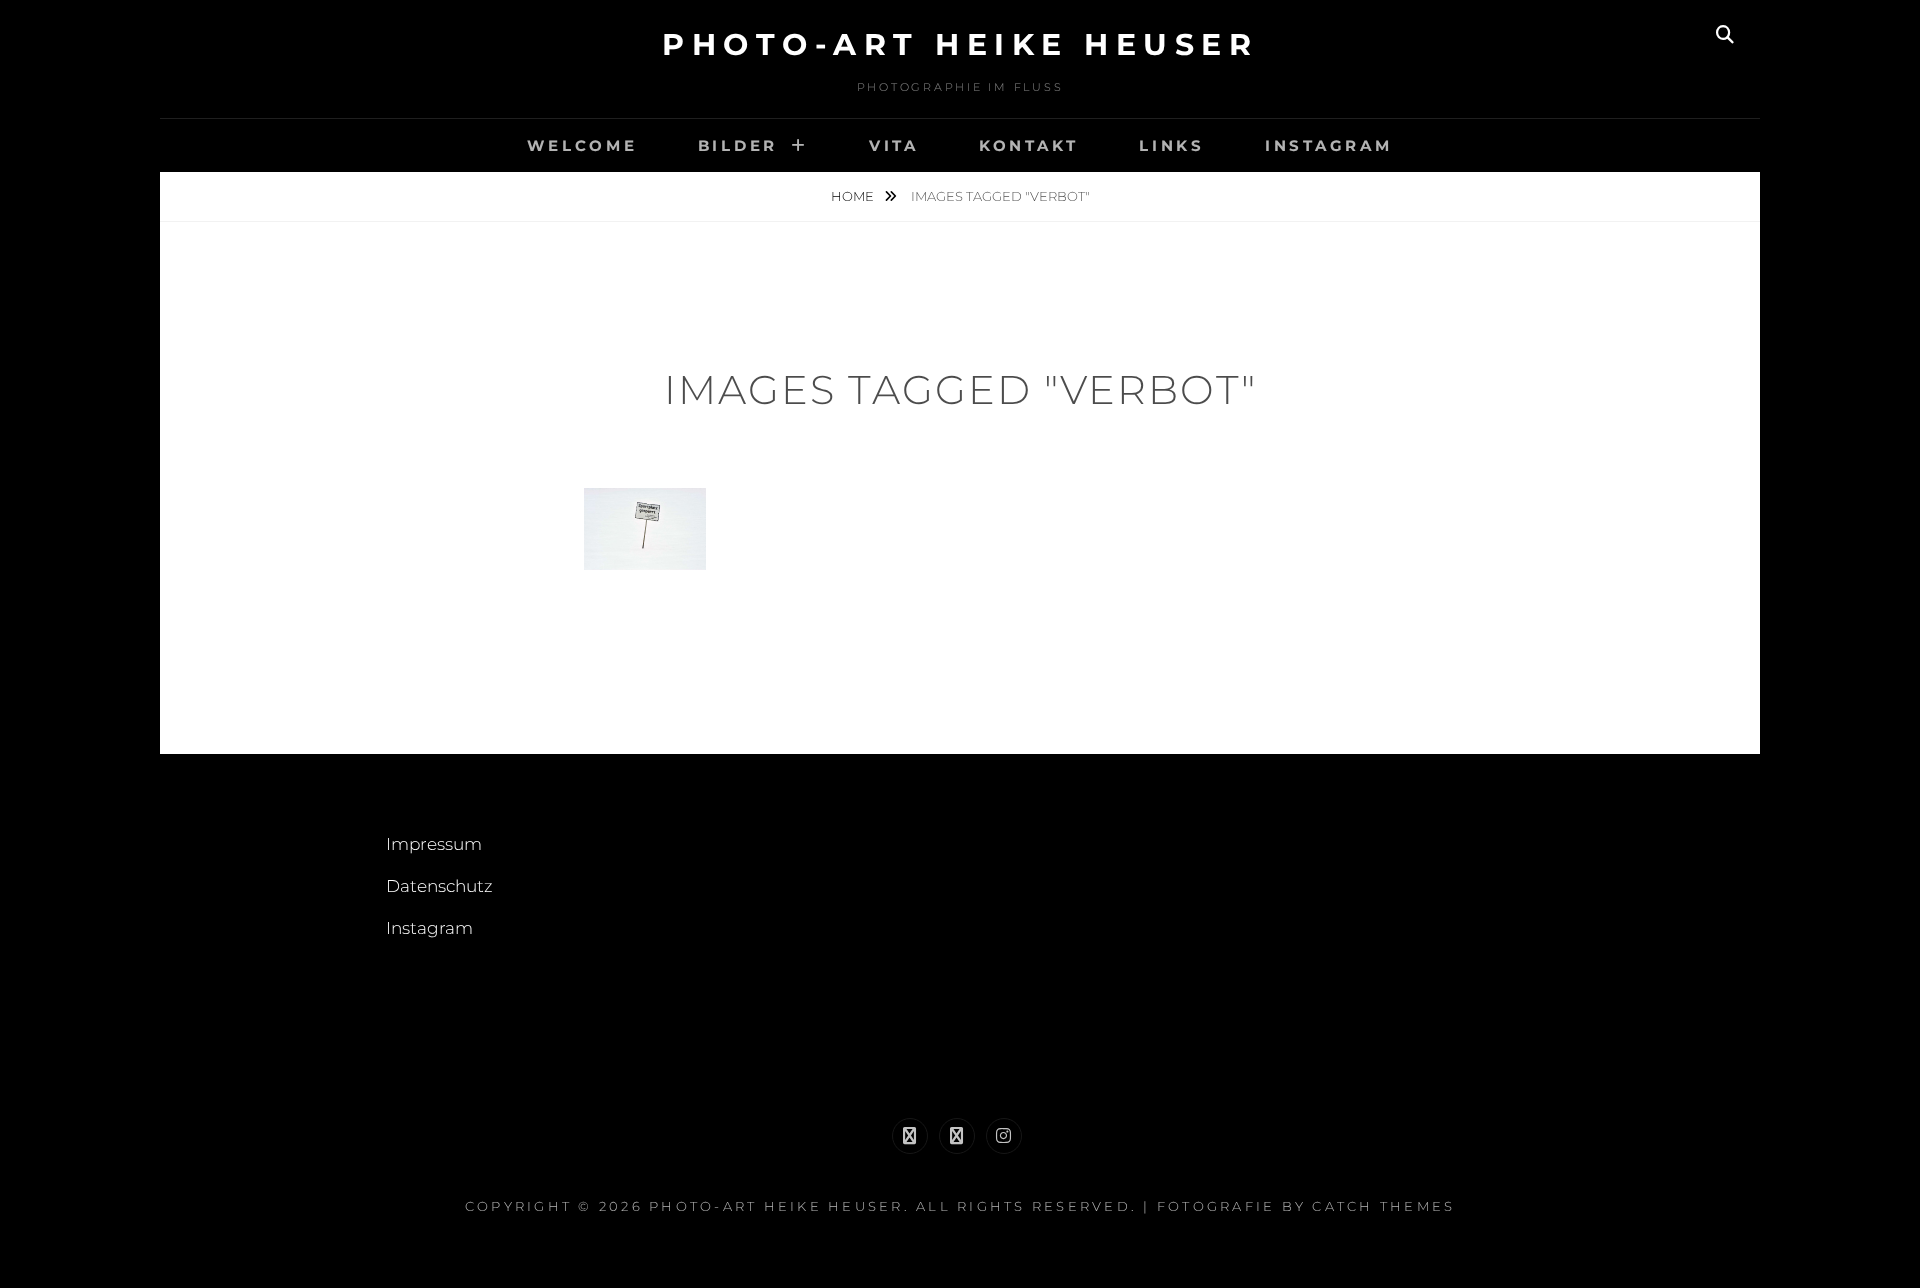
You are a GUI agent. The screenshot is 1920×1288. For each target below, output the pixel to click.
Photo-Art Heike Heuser (960, 44)
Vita (894, 145)
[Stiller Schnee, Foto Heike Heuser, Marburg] (645, 528)
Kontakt (1029, 145)
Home (854, 196)
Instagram (1329, 145)
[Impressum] (910, 1136)
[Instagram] (1004, 1136)
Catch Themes (1383, 1206)
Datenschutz (439, 886)
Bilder (738, 145)
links (1172, 145)
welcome (582, 145)
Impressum (434, 844)
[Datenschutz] (957, 1136)
